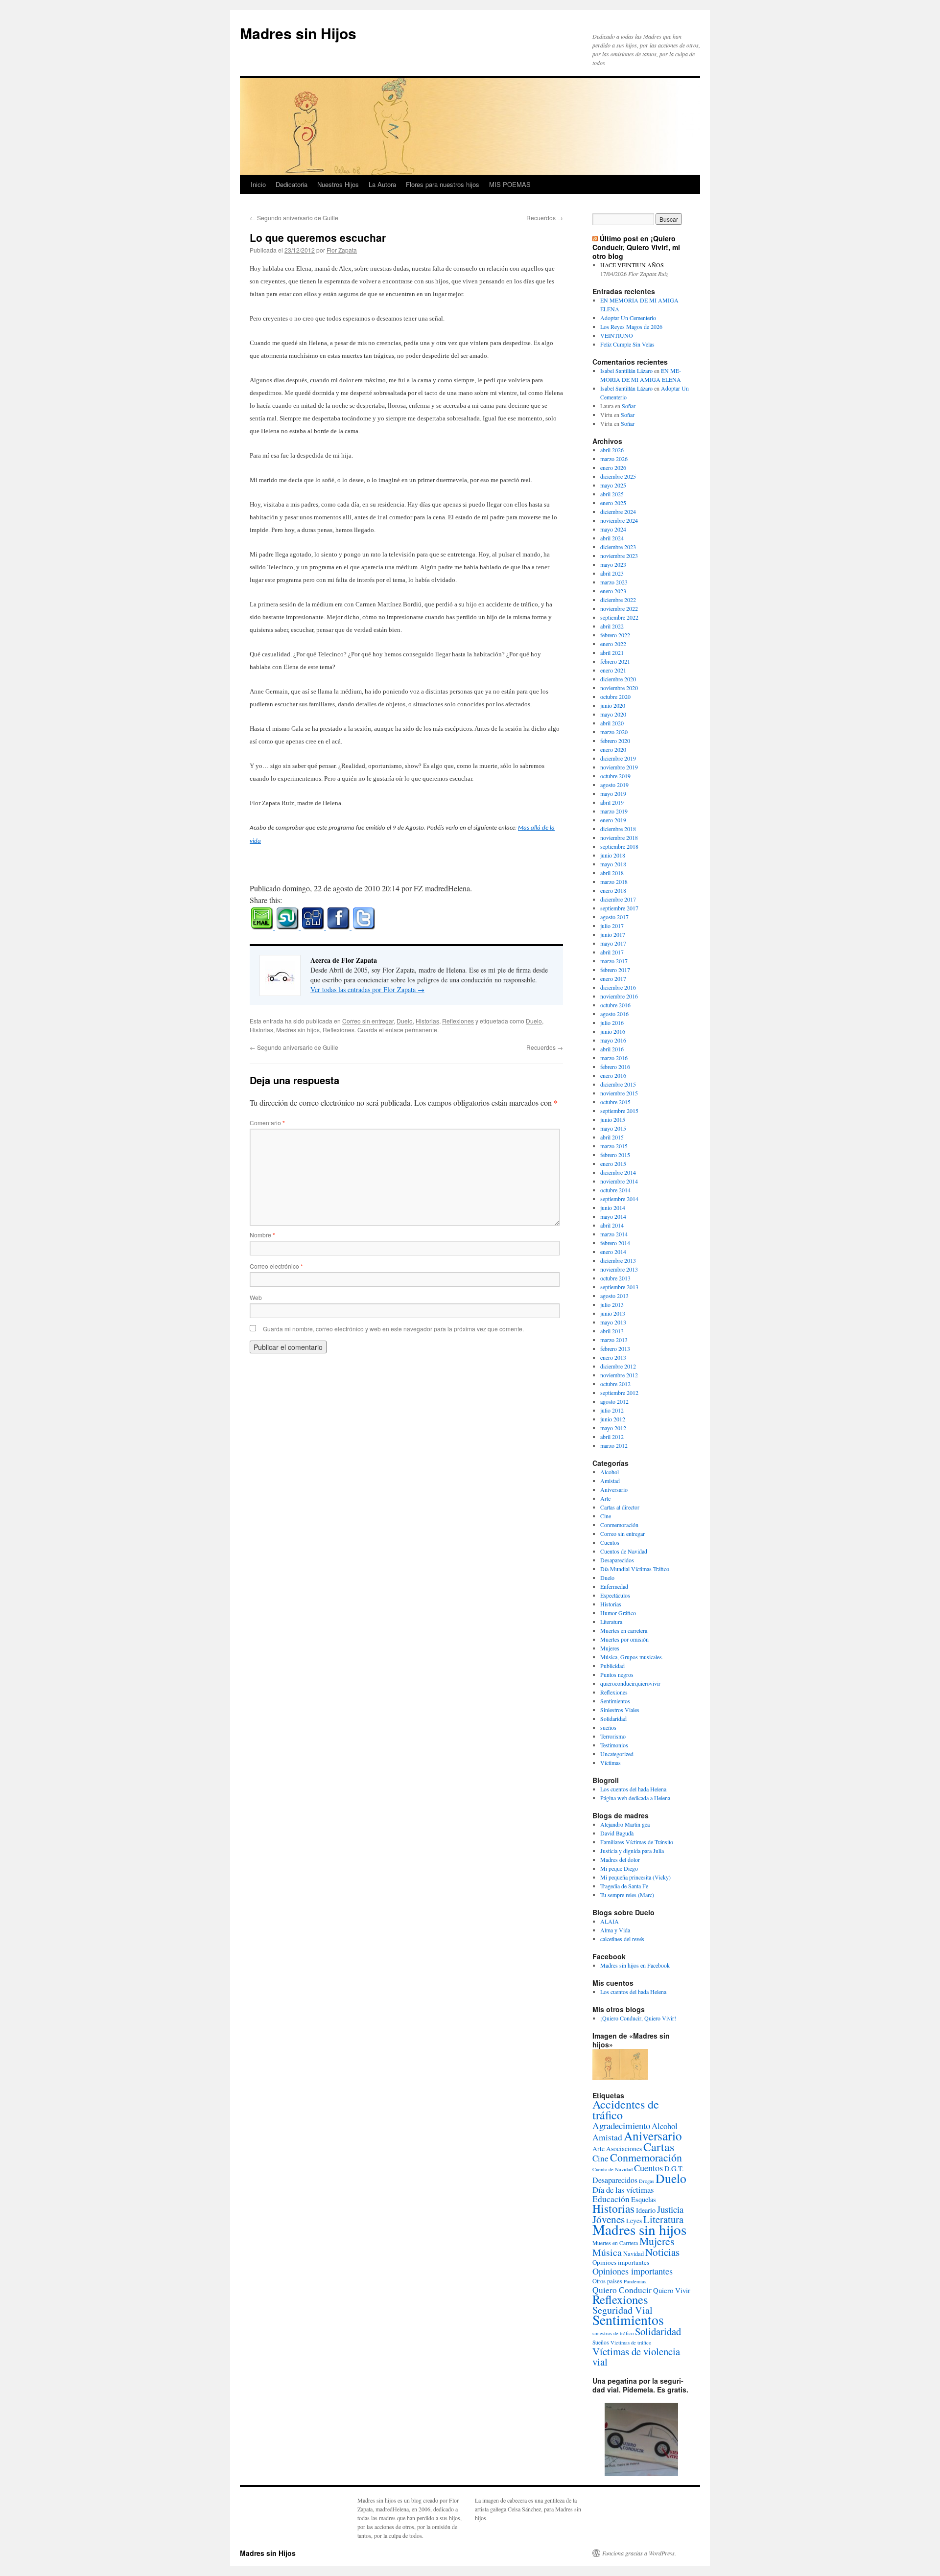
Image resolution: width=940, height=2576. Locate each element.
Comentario (267, 1123)
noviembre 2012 (619, 1375)
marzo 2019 (614, 811)
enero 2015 (613, 1163)
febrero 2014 (615, 1243)
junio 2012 (613, 1419)
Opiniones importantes (633, 2271)
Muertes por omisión (624, 1639)
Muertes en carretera (624, 1630)
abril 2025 (612, 494)
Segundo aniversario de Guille (294, 218)
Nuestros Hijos (338, 184)
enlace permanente (411, 1030)
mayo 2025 (613, 485)
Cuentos (610, 1542)
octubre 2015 (615, 1102)
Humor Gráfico (618, 1613)
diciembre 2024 (618, 511)
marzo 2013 (614, 1340)
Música (607, 2252)
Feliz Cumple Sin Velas (627, 344)
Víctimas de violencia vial (636, 2356)
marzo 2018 (614, 882)
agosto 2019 (614, 785)
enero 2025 (613, 503)
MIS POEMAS (510, 184)
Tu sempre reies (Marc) (627, 1895)
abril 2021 (612, 652)
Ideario (646, 2210)
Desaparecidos (617, 1560)
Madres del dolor (620, 1859)
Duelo (405, 1021)
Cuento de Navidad (612, 2169)
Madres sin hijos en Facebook (635, 1965)
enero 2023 (613, 591)
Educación (611, 2199)
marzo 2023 (614, 582)
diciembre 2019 (618, 758)
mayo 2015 (613, 1128)
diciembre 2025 (618, 476)
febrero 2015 (615, 1155)
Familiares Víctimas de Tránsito (637, 1842)
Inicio (258, 184)
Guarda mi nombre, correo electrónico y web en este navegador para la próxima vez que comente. (393, 1329)
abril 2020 (612, 723)
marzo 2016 (614, 1058)
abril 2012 (612, 1437)
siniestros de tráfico (613, 2333)
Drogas (646, 2181)
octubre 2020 (615, 696)
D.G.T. (674, 2169)
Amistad (610, 1481)
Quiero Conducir (622, 2290)
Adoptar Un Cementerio (628, 318)
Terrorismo (613, 1736)
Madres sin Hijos (298, 33)
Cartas (659, 2147)
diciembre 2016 (618, 987)
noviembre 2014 (619, 1181)
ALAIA (610, 1921)
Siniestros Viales (620, 1710)
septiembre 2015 (619, 1111)
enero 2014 (613, 1252)
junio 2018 (613, 855)
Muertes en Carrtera (615, 2243)
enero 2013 (613, 1357)
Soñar (629, 406)
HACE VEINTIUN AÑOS (632, 265)
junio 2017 (613, 934)
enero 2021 (613, 670)
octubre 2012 (615, 1384)
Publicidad (612, 1666)
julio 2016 (612, 1022)
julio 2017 (612, 926)
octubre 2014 (615, 1190)
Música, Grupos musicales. (632, 1657)
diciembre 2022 (618, 600)
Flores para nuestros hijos (443, 184)
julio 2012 (612, 1410)
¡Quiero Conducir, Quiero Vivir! (638, 2018)
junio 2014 (613, 1207)
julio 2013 (612, 1304)
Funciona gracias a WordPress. (639, 2553)
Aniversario (614, 1489)
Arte (605, 1498)
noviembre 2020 (619, 688)
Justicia (670, 2209)
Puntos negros (617, 1674)
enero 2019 (613, 820)
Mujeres (610, 1648)
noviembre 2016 (619, 996)
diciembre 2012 (618, 1366)
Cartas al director (620, 1507)
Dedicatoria (292, 184)
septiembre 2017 (619, 908)
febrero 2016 (615, 1067)
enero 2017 (613, 978)
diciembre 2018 (618, 829)
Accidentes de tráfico (626, 2110)
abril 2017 (612, 952)
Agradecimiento (621, 2125)
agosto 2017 (614, 917)
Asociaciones (624, 2149)
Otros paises (607, 2281)
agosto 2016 (614, 1014)
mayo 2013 (613, 1322)
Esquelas (644, 2199)
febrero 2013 (615, 1348)
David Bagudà (617, 1833)
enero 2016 (613, 1075)
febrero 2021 (615, 661)
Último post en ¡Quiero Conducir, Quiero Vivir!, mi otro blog (636, 247)
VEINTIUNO (617, 335)
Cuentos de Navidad (624, 1551)
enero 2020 (613, 749)
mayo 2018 (613, 864)
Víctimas (611, 1763)
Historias (427, 1021)
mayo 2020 (613, 714)
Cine (606, 1516)
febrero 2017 (615, 970)
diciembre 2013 (618, 1260)
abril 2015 (612, 1137)
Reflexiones (458, 1021)
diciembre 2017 (618, 899)
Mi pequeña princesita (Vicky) (635, 1877)
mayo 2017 (613, 943)
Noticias (662, 2252)
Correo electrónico (276, 1266)
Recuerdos (545, 218)
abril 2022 (612, 626)
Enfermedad (614, 1586)
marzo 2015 (614, 1146)
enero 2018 (613, 890)
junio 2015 (613, 1119)
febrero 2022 (615, 635)
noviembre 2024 (619, 520)
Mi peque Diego (619, 1868)
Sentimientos (615, 1701)
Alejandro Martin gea (625, 1824)
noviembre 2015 (619, 1093)
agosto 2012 (614, 1401)
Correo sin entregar (368, 1021)
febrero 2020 (615, 741)
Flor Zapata (342, 250)
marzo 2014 (614, 1234)
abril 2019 (612, 802)
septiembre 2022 (619, 617)
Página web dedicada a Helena (635, 1798)
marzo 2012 (614, 1445)
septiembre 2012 (619, 1392)
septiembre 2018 (619, 846)
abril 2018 (612, 873)
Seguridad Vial (623, 2310)
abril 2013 (612, 1331)
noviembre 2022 (619, 608)
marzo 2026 (614, 459)
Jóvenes (609, 2219)
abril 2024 (612, 538)
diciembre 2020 (618, 679)
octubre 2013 (615, 1278)
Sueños (601, 2342)
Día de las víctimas (623, 2190)
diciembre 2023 (618, 547)
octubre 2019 (615, 776)
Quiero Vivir (672, 2290)
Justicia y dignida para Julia (632, 1851)
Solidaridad (613, 1718)
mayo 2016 (613, 1040)
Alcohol (610, 1472)
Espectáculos (615, 1595)
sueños (608, 1727)
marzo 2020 (614, 732)
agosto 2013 (614, 1296)
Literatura (611, 1622)
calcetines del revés (622, 1939)
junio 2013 (613, 1313)
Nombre (262, 1235)
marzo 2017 (614, 961)
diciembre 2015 (618, 1084)
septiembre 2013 (619, 1287)
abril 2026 (612, 450)
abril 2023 (612, 573)
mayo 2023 (613, 564)
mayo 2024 (613, 529)
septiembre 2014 (619, 1199)
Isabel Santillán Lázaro (626, 371)
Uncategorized (617, 1754)
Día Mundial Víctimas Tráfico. (635, 1569)
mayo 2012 (613, 1428)
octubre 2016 (615, 1005)
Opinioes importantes (621, 2262)
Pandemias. (636, 2281)
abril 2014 (612, 1225)
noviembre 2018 (619, 837)
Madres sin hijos (298, 1030)
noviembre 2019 (619, 767)
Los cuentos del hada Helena (633, 1789)
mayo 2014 (613, 1216)
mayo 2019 (613, 793)
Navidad (634, 2253)
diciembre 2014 (618, 1172)
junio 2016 (613, 1031)
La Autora (382, 184)
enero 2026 (613, 467)
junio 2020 (613, 705)
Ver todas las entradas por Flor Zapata (367, 989)
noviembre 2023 (619, 556)
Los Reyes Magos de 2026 (631, 326)
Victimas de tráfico (631, 2343)
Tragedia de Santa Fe (624, 1886)
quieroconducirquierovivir (630, 1683)
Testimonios (614, 1745)
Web (256, 1297)
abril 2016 (612, 1049)
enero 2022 (613, 644)
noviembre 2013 (619, 1269)
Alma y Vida (615, 1930)
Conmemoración (619, 1525)
